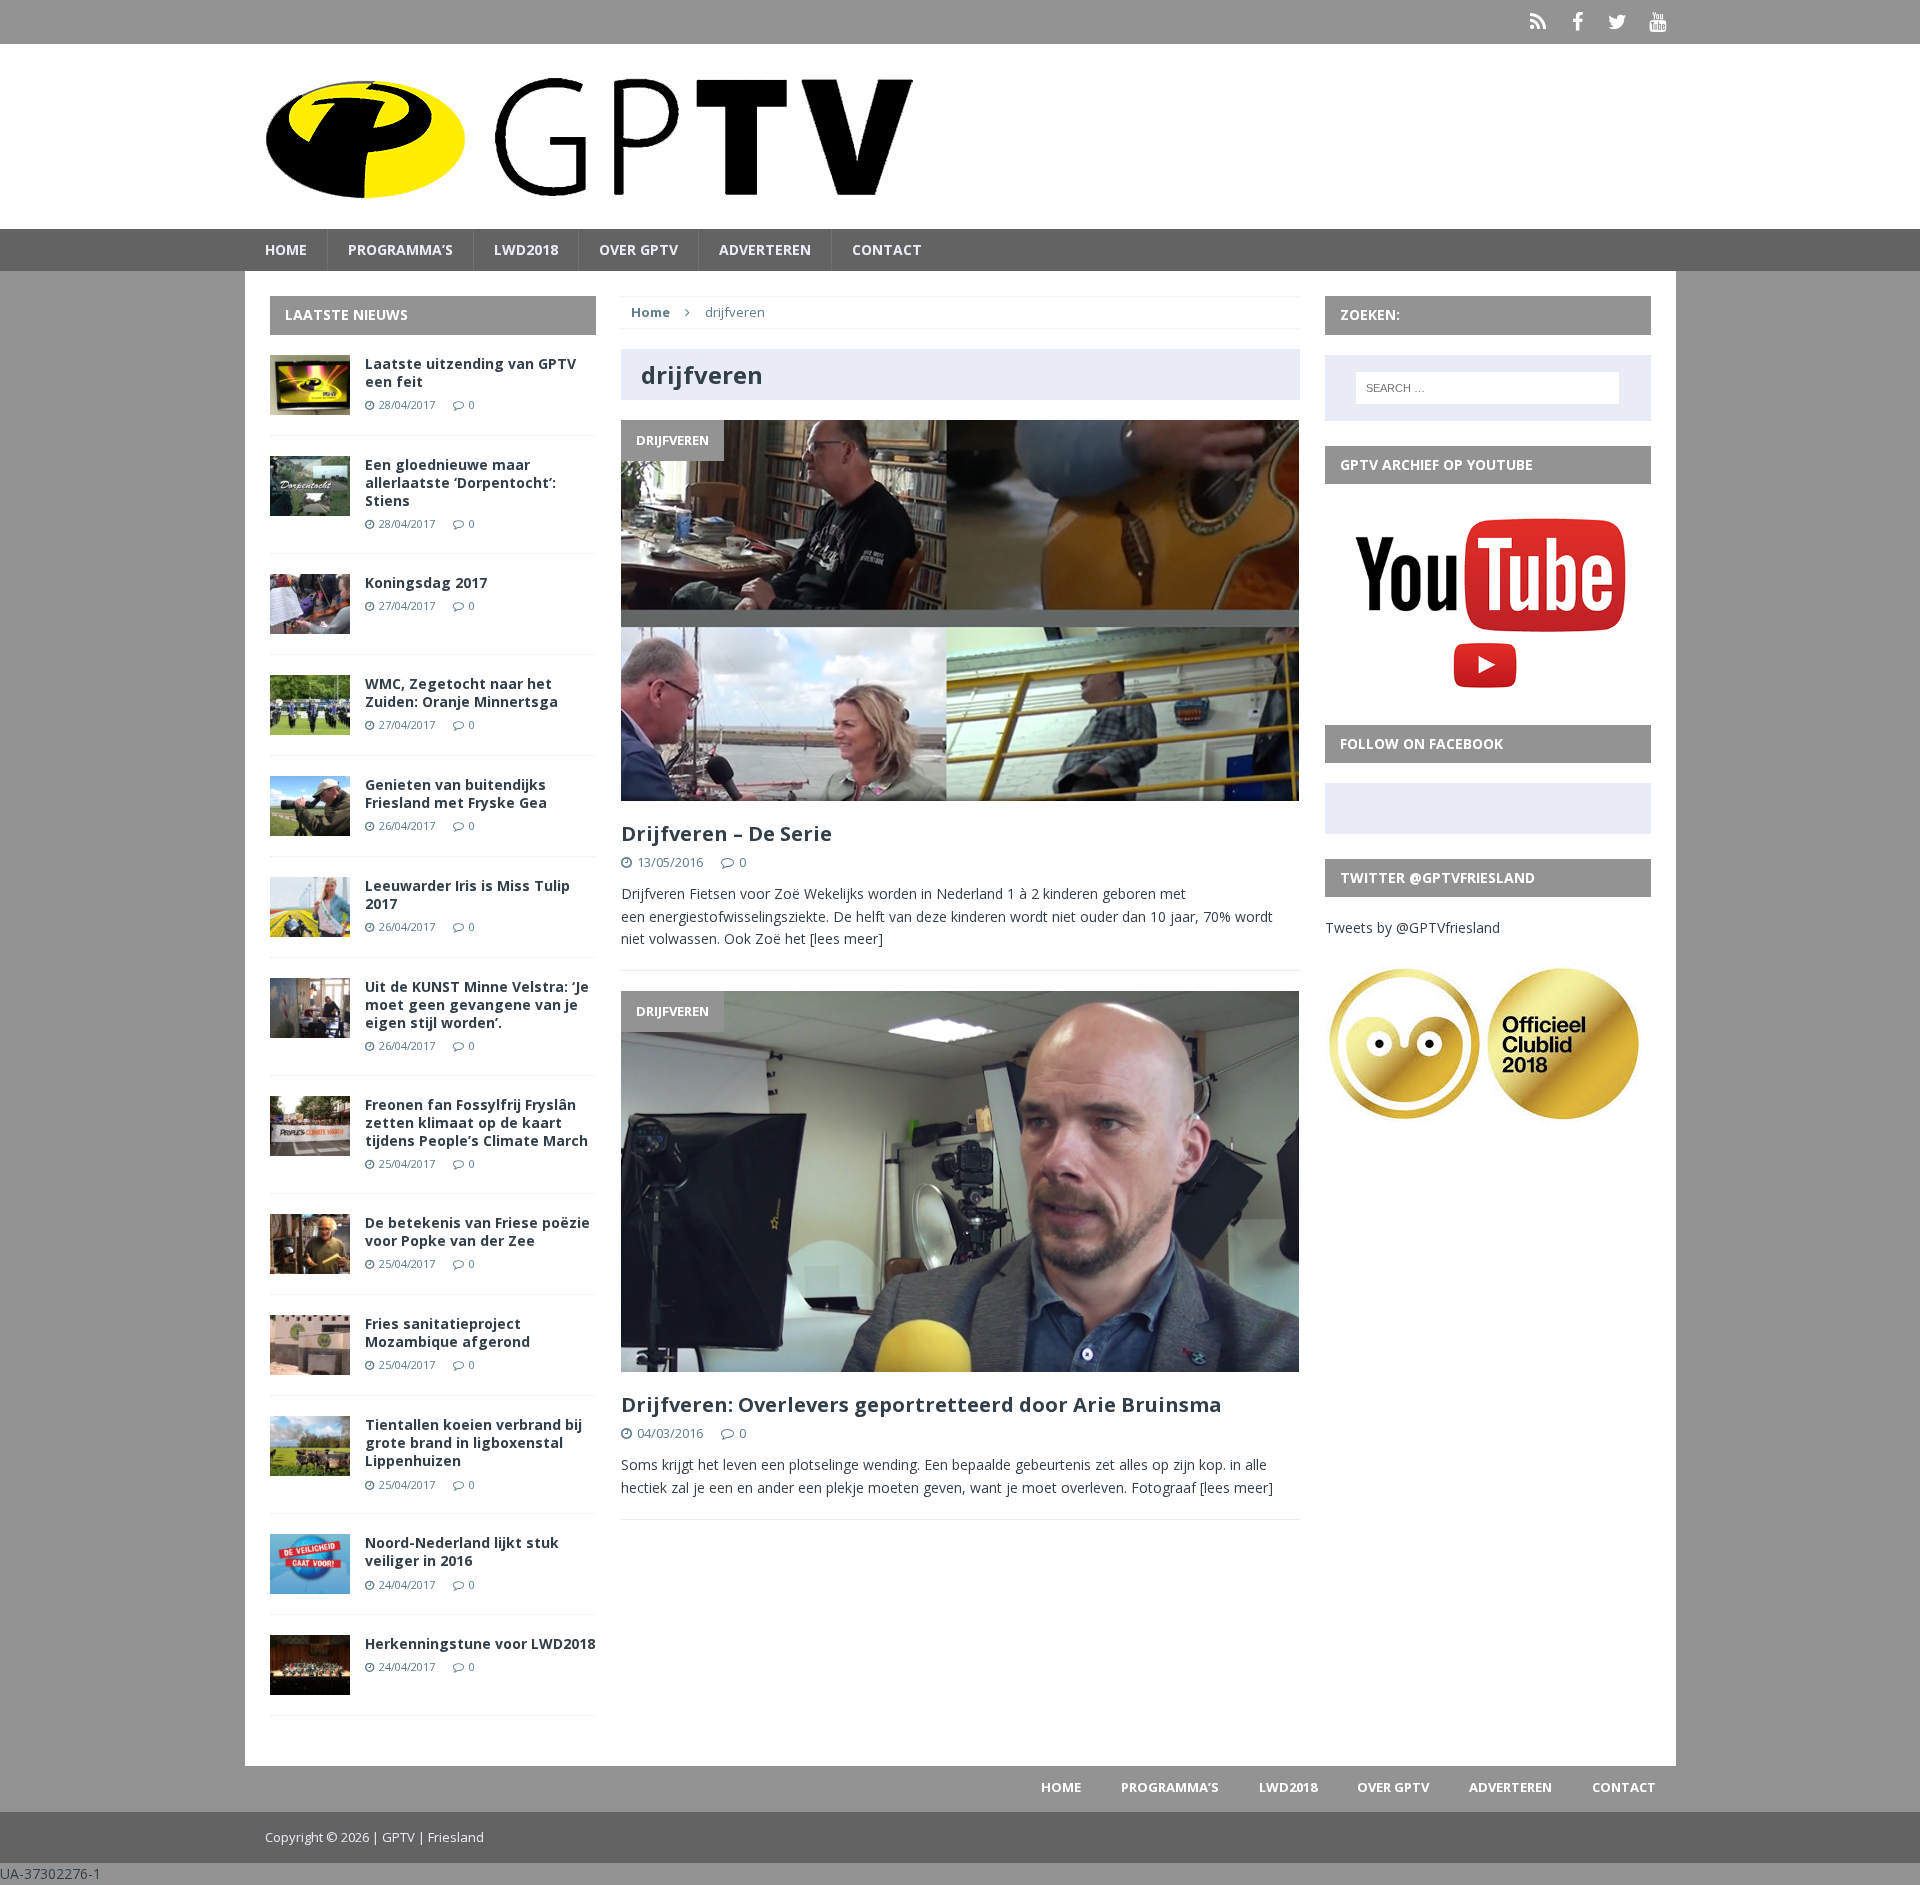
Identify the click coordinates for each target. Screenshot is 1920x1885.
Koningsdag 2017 (426, 582)
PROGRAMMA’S (400, 249)
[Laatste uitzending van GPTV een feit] (310, 402)
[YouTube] (1658, 22)
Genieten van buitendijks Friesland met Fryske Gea (456, 793)
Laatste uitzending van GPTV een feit (470, 372)
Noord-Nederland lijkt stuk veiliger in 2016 (462, 1551)
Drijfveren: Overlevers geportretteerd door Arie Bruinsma (921, 1404)
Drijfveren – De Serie (726, 833)
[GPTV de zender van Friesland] (960, 136)
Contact (887, 249)
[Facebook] (1578, 22)
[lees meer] (846, 938)
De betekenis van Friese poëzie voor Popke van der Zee (477, 1231)
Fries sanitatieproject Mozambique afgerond (447, 1332)
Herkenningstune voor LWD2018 (480, 1643)
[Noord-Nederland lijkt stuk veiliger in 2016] (310, 1582)
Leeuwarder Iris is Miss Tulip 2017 (467, 894)
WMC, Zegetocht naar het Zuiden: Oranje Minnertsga (461, 692)
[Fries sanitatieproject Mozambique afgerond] (310, 1363)
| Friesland (451, 1837)
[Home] (1538, 22)
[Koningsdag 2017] (310, 621)
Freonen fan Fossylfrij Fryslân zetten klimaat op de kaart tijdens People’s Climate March (476, 1122)
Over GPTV (638, 249)
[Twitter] (1618, 22)
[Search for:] (1487, 388)
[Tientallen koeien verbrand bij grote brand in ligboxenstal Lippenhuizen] (310, 1464)
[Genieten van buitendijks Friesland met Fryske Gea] (310, 823)
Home (286, 249)
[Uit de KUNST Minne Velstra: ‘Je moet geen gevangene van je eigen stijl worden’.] (310, 1025)
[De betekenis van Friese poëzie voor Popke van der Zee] (310, 1262)
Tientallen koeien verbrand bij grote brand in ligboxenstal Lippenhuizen (473, 1442)
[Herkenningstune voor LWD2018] (310, 1683)
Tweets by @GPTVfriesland (1412, 927)
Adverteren (765, 249)
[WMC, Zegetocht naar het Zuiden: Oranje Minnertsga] (310, 722)
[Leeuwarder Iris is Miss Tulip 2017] (310, 924)
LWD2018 (526, 249)
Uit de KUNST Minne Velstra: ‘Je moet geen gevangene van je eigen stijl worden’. (477, 1004)
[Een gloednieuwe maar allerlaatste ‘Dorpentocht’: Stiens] (310, 503)
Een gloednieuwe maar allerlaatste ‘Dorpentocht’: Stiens (460, 482)
